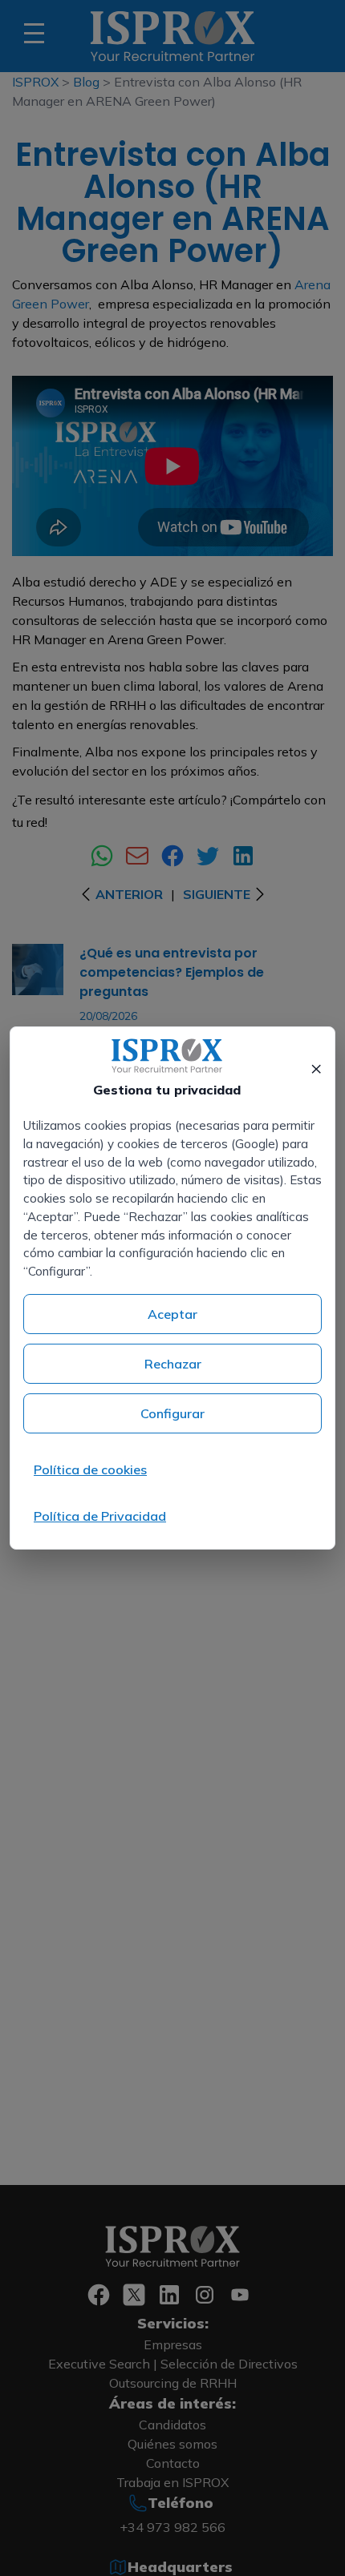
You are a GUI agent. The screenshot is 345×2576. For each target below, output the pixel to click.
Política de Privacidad (100, 1516)
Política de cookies (90, 1469)
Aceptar (172, 1314)
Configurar (172, 1413)
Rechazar (173, 1364)
